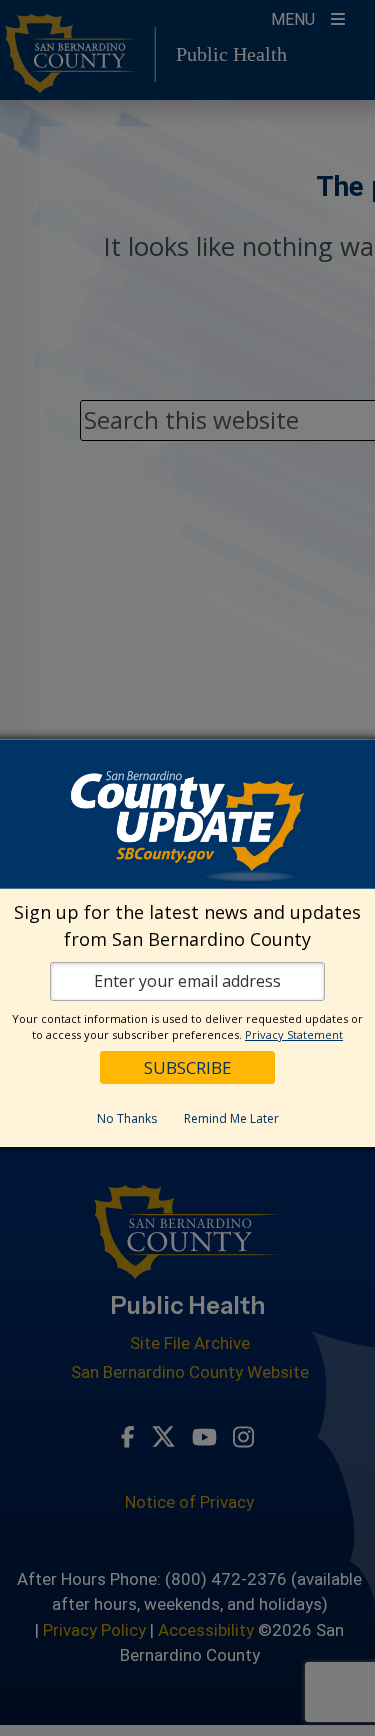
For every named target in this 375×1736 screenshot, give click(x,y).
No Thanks (127, 1118)
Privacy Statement (294, 1034)
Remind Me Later (231, 1118)
